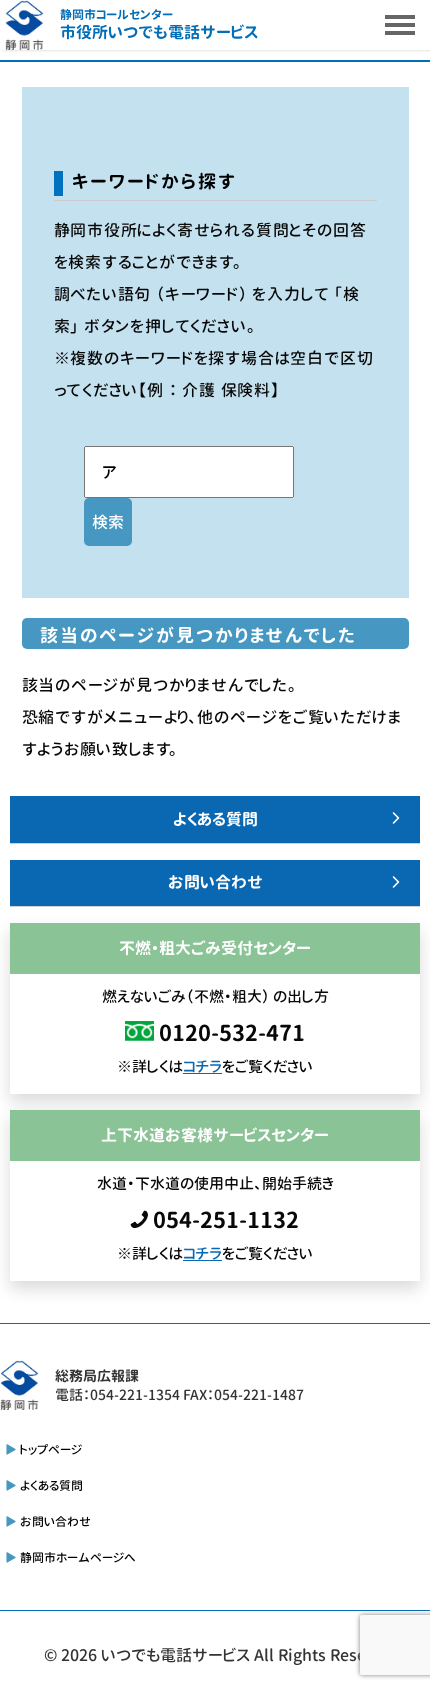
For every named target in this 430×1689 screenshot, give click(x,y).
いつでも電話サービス (175, 1655)
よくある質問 (215, 819)
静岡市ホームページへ (78, 1557)
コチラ (202, 1066)
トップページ (51, 1449)
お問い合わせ (215, 882)
